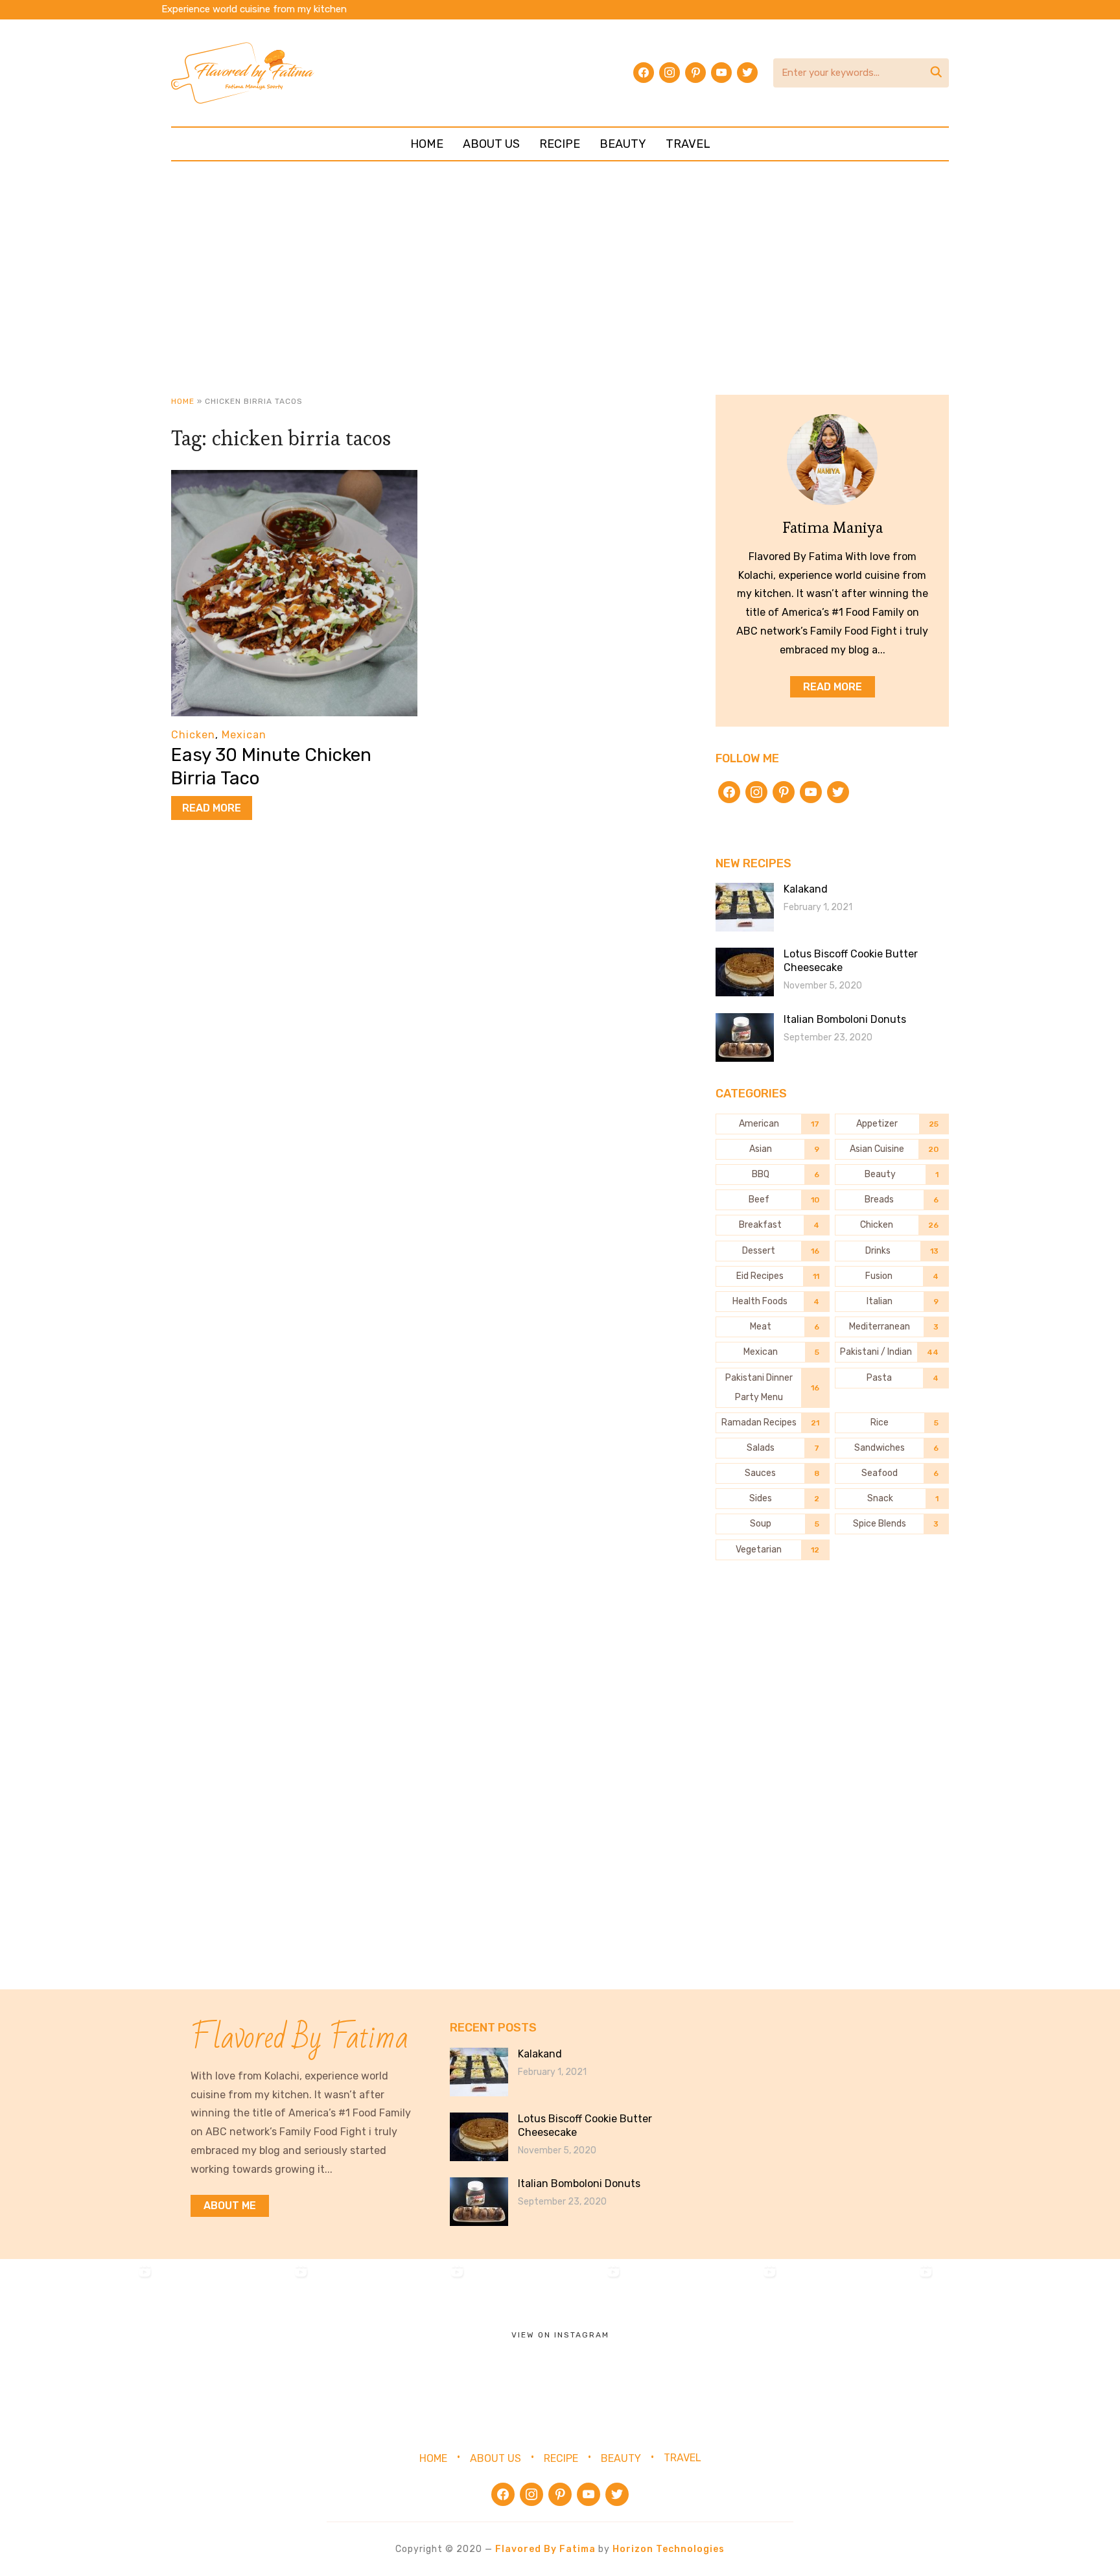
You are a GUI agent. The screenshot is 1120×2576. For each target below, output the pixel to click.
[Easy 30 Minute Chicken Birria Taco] (294, 479)
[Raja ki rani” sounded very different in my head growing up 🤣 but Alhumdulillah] (391, 2337)
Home (427, 144)
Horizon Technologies (669, 2549)
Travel (688, 144)
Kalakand (806, 889)
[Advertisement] (560, 278)
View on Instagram (560, 2335)
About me (230, 2206)
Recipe (560, 144)
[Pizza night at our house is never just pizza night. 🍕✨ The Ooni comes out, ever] (78, 2337)
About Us (491, 144)
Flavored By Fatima (545, 2549)
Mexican (244, 735)
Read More (212, 808)
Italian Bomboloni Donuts (845, 1019)
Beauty (623, 144)
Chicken (193, 735)
